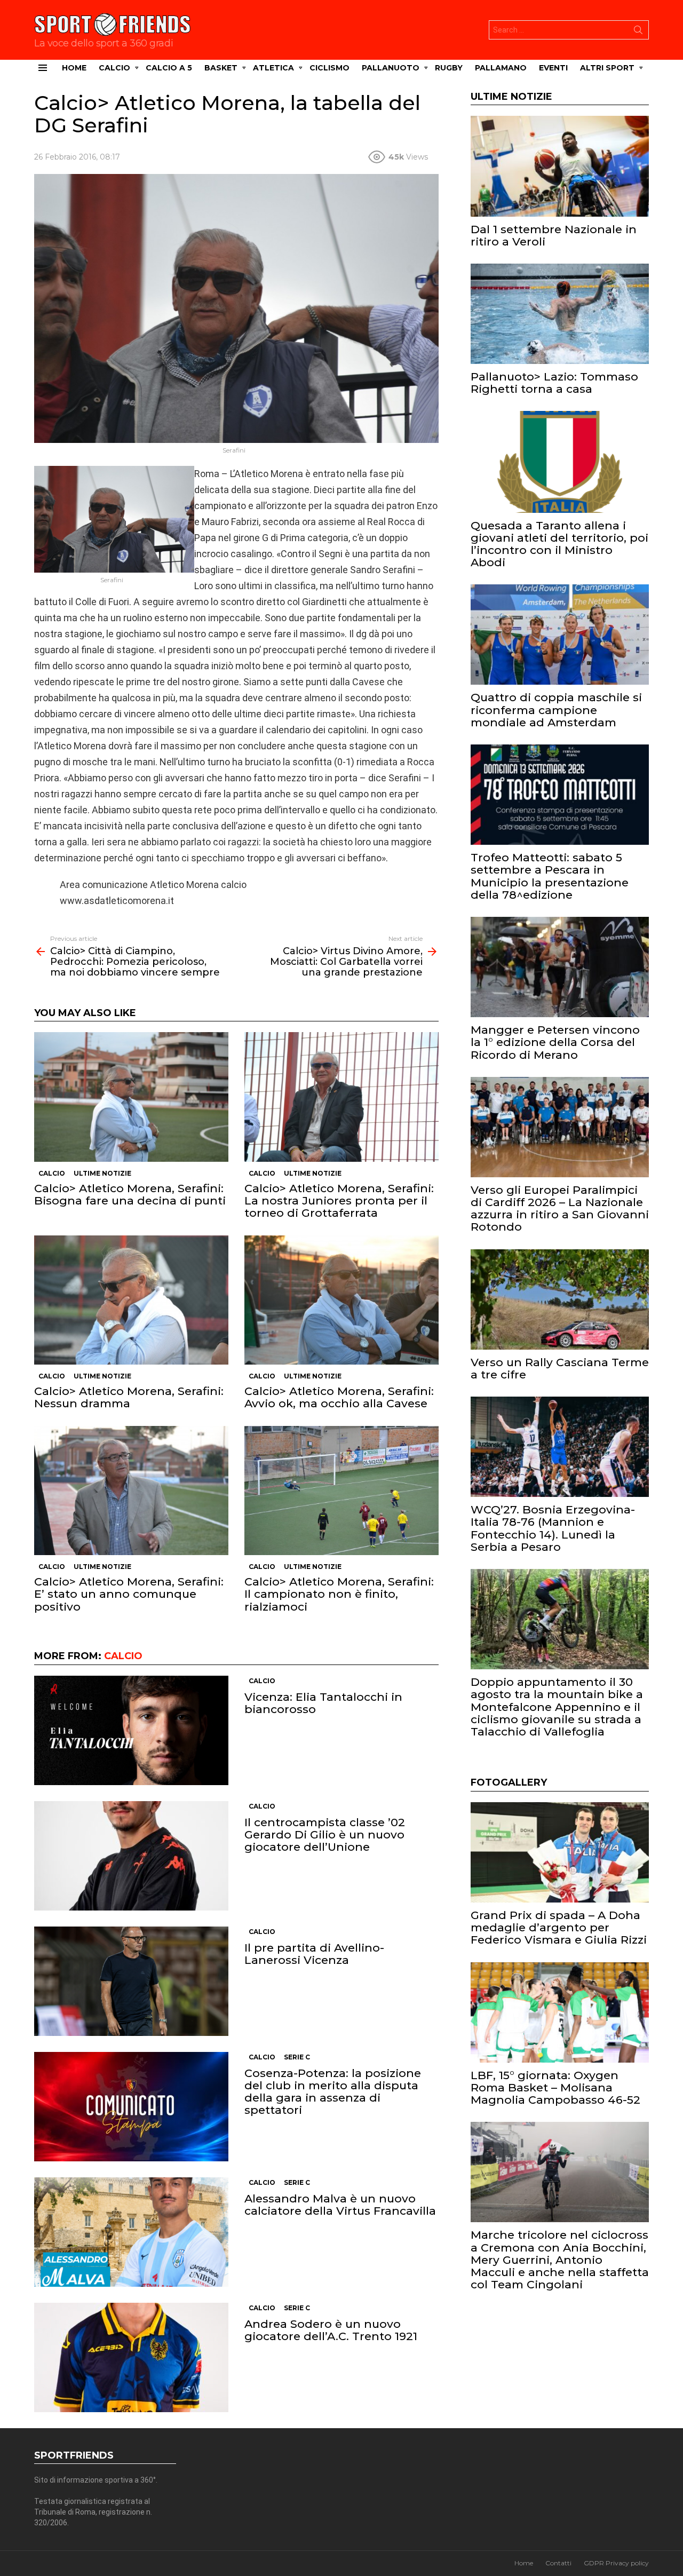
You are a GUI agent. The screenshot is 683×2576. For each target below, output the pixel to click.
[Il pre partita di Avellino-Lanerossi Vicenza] (131, 1981)
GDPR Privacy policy (616, 2563)
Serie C (297, 2057)
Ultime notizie (102, 1173)
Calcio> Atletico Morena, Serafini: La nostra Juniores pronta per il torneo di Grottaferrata (339, 1200)
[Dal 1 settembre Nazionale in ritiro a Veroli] (560, 166)
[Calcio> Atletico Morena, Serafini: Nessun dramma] (131, 1300)
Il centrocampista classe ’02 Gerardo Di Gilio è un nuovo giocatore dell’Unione (325, 1834)
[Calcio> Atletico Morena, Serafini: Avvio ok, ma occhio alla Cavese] (341, 1300)
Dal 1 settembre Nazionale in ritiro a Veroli (554, 235)
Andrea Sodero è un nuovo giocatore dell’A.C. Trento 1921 (331, 2330)
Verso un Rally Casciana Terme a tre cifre (560, 1368)
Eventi (553, 68)
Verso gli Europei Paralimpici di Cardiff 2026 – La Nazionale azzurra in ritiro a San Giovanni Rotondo (560, 1208)
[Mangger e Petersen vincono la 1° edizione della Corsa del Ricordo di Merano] (560, 967)
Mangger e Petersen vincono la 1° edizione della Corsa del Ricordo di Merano (555, 1042)
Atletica (273, 68)
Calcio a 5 (169, 68)
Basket (221, 68)
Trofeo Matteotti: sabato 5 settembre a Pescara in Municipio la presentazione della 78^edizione (550, 876)
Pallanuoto (391, 68)
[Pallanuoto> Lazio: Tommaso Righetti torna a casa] (560, 314)
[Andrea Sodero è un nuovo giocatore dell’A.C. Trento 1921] (131, 2357)
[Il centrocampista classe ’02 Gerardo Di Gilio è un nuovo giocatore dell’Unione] (131, 1856)
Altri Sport (607, 68)
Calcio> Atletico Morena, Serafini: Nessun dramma (129, 1397)
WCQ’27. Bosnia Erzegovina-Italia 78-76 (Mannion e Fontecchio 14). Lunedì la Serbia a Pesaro (553, 1528)
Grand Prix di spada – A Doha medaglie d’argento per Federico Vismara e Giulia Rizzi (559, 1927)
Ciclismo (329, 68)
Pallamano (501, 68)
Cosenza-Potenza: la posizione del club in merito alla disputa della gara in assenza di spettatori (333, 2092)
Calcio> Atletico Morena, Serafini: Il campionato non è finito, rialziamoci (339, 1594)
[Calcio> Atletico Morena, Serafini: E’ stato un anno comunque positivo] (131, 1491)
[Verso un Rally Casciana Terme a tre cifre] (560, 1299)
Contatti (558, 2563)
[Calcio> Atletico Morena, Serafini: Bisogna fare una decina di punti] (131, 1097)
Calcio (114, 68)
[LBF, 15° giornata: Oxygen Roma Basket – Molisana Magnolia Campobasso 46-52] (560, 2012)
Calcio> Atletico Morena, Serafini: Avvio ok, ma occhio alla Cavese (339, 1397)
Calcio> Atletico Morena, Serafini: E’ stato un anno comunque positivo (129, 1594)
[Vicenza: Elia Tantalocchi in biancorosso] (131, 1730)
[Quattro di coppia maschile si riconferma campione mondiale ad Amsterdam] (560, 635)
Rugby (449, 68)
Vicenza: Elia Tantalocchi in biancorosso (323, 1703)
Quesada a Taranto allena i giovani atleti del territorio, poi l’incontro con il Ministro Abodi (559, 544)
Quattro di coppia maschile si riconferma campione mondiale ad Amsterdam (556, 710)
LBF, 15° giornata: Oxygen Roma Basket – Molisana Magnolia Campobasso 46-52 (555, 2087)
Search (638, 32)
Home (74, 68)
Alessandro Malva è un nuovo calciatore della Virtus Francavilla (340, 2205)
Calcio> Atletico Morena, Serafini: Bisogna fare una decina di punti (130, 1194)
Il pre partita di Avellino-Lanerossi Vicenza (314, 1954)
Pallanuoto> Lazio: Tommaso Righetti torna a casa (554, 383)
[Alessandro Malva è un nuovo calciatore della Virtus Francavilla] (131, 2232)
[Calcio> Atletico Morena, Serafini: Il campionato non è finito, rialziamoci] (341, 1491)
